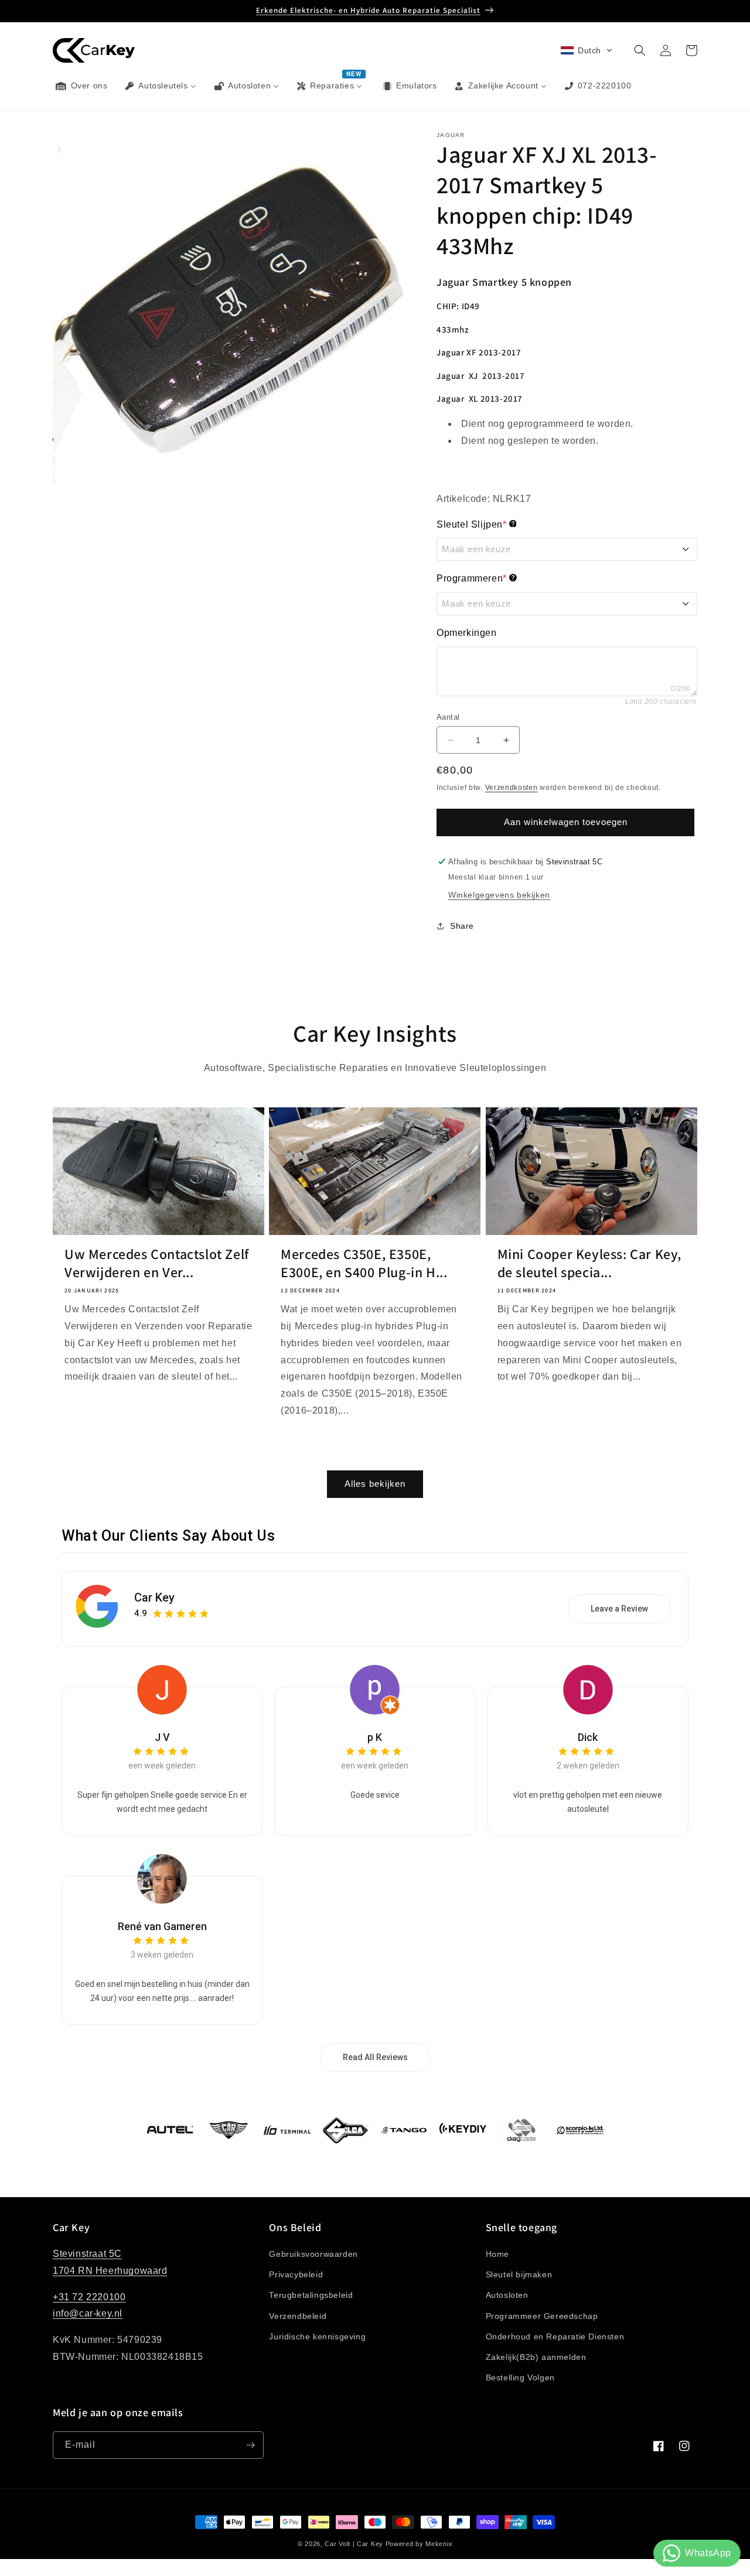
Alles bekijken (375, 1484)
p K (375, 1737)
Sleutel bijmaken (519, 2274)
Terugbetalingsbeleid (311, 2295)
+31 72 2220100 (89, 2297)
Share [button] (462, 926)
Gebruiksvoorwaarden (313, 2254)
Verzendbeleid (298, 2316)
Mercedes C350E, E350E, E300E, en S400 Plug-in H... (364, 1263)
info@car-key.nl (88, 2314)
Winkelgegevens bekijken (499, 895)
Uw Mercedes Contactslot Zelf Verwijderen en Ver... (157, 1263)
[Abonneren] (250, 2445)
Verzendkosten (512, 788)
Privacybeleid (296, 2274)
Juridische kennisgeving (317, 2336)
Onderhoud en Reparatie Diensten (555, 2336)
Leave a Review (619, 1609)
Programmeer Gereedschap (542, 2316)
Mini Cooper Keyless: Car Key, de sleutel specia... (589, 1263)
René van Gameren (162, 1926)
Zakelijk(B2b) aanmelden (536, 2357)
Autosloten (507, 2295)
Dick (588, 1737)
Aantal (448, 717)
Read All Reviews (375, 2057)
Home (497, 2254)
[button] (587, 50)
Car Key (154, 1597)
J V (162, 1737)
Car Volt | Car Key (354, 2544)
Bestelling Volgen (520, 2377)
